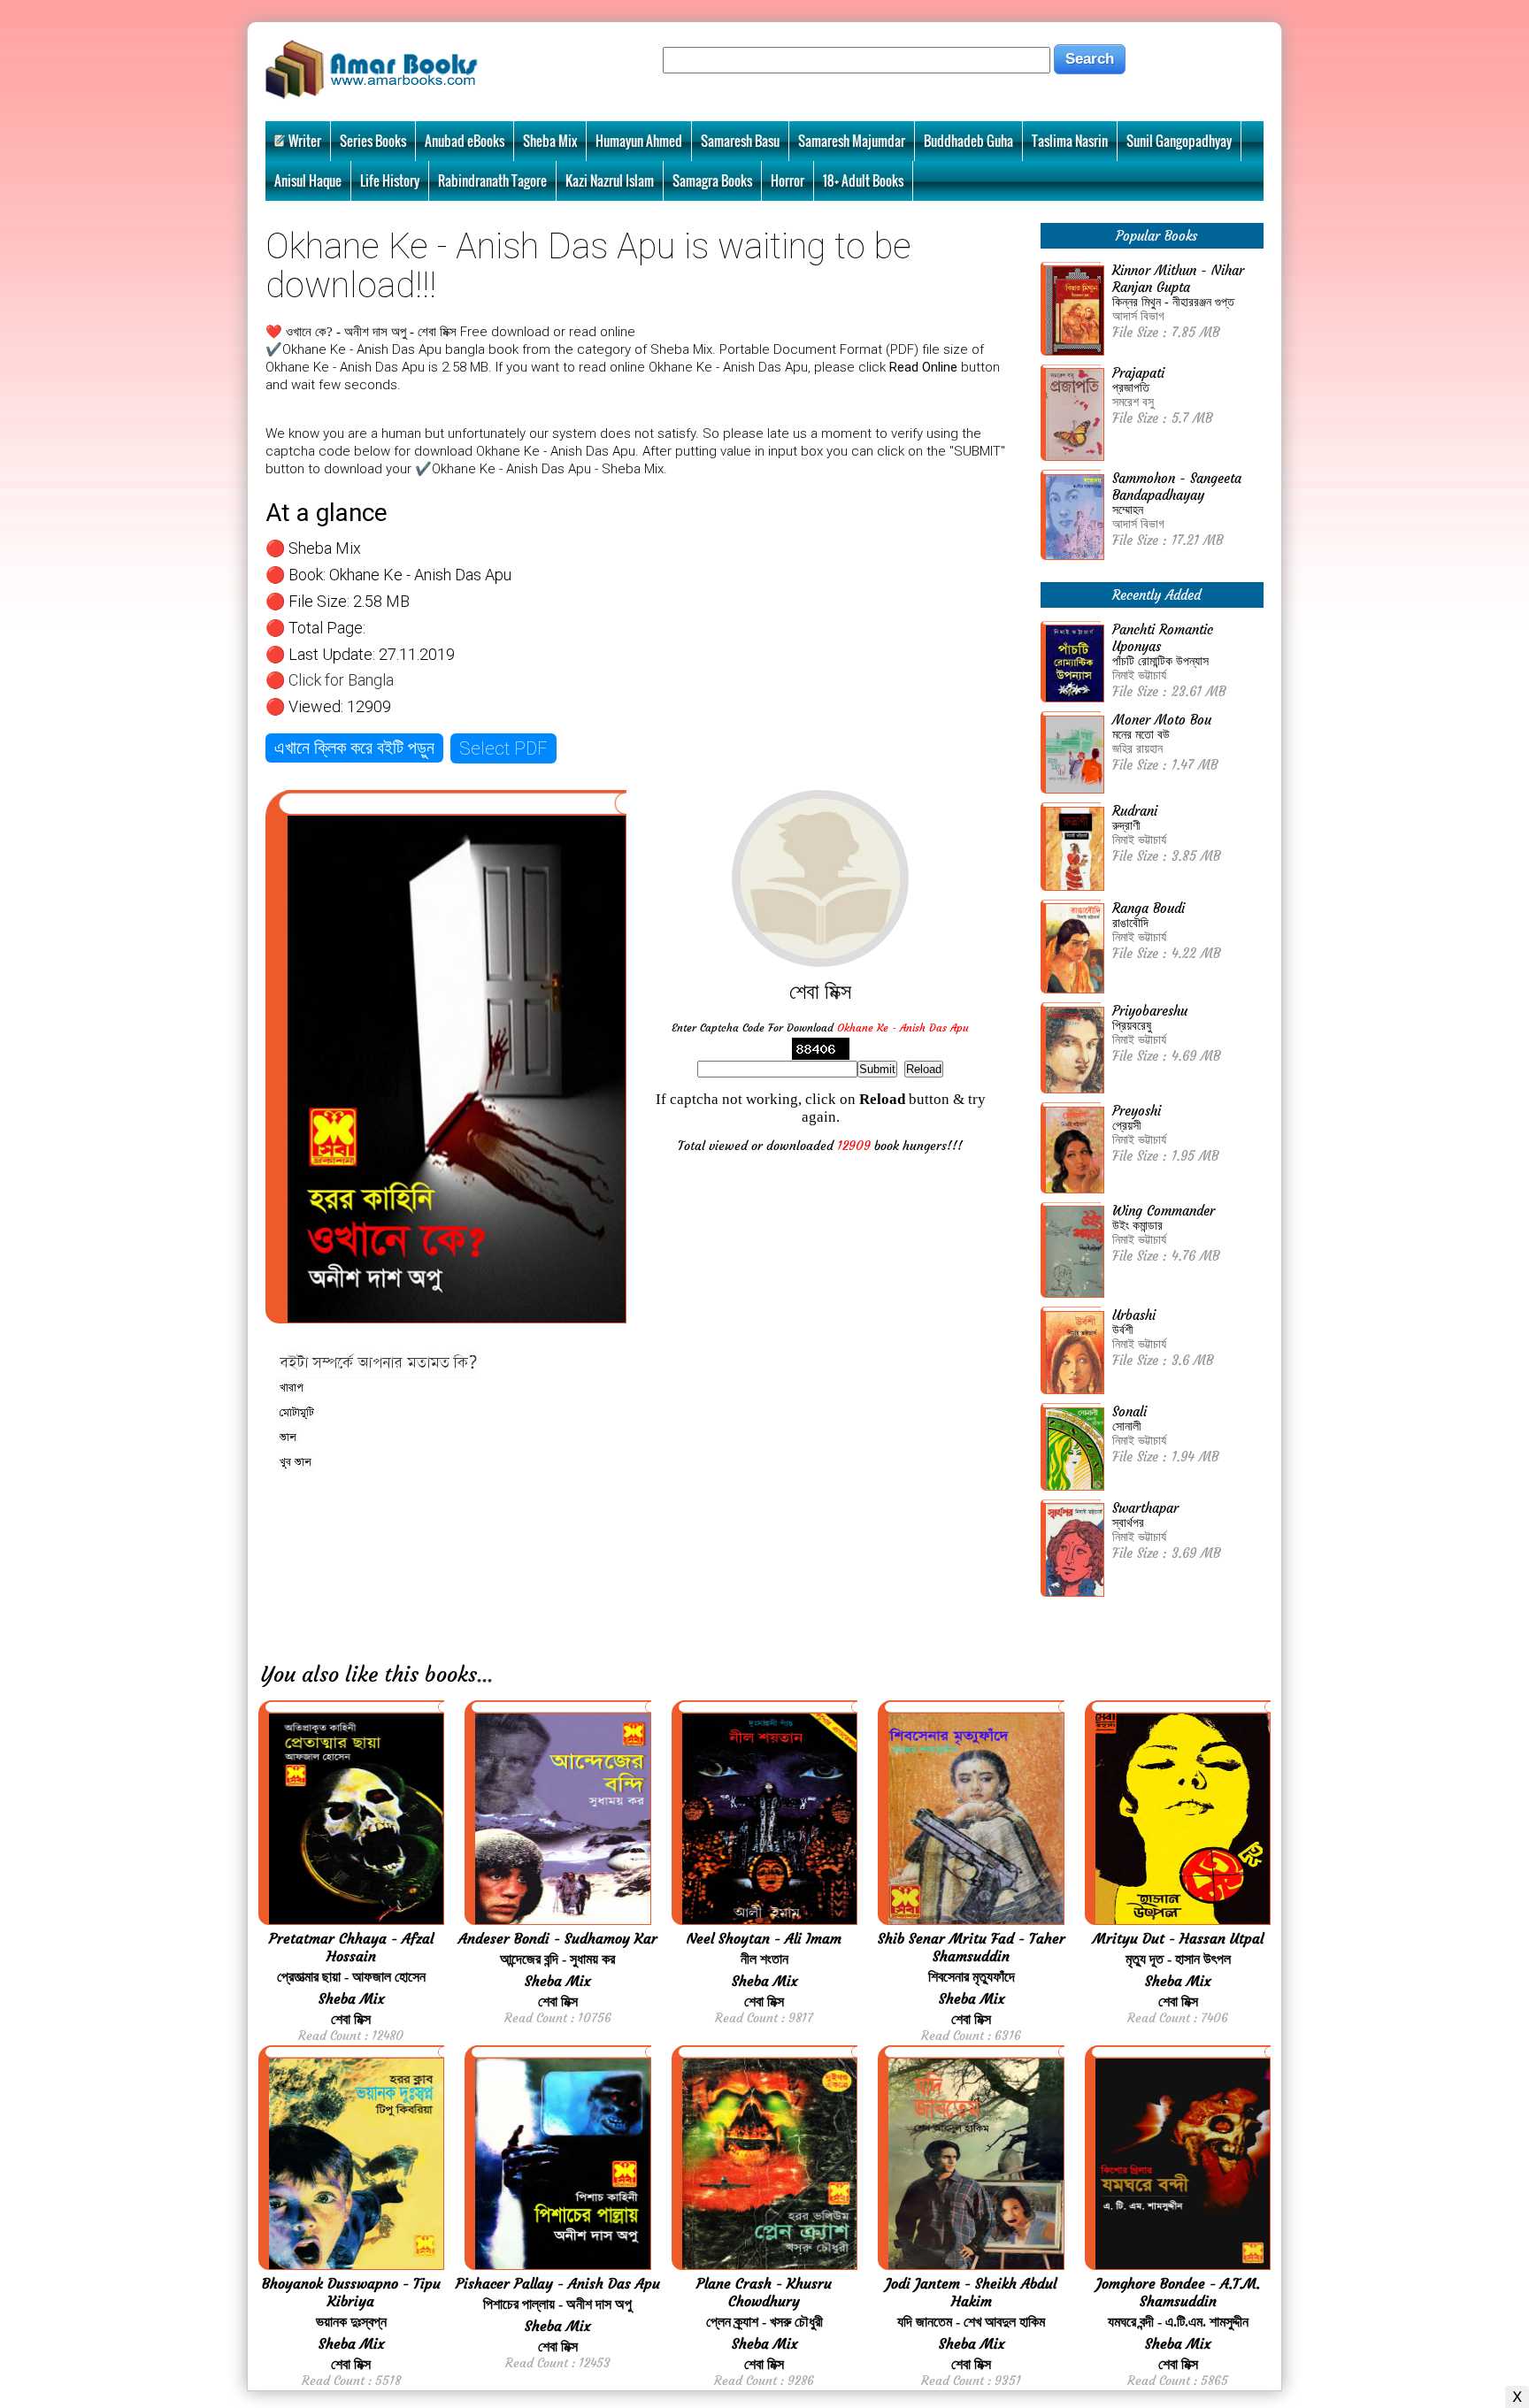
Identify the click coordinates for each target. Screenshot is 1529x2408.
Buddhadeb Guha (968, 141)
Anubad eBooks (465, 141)
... (485, 1675)
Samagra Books (712, 180)
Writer (305, 141)
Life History (390, 180)
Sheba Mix (550, 141)
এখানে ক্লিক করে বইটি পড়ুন (354, 748)
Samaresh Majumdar (852, 141)
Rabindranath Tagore (492, 180)
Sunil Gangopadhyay (1179, 141)
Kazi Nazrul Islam (610, 180)
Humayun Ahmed (639, 141)
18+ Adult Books (863, 180)
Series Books (373, 141)
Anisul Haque (308, 180)
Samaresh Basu (740, 141)
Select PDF (503, 748)
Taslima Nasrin (1070, 141)
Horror (788, 180)
